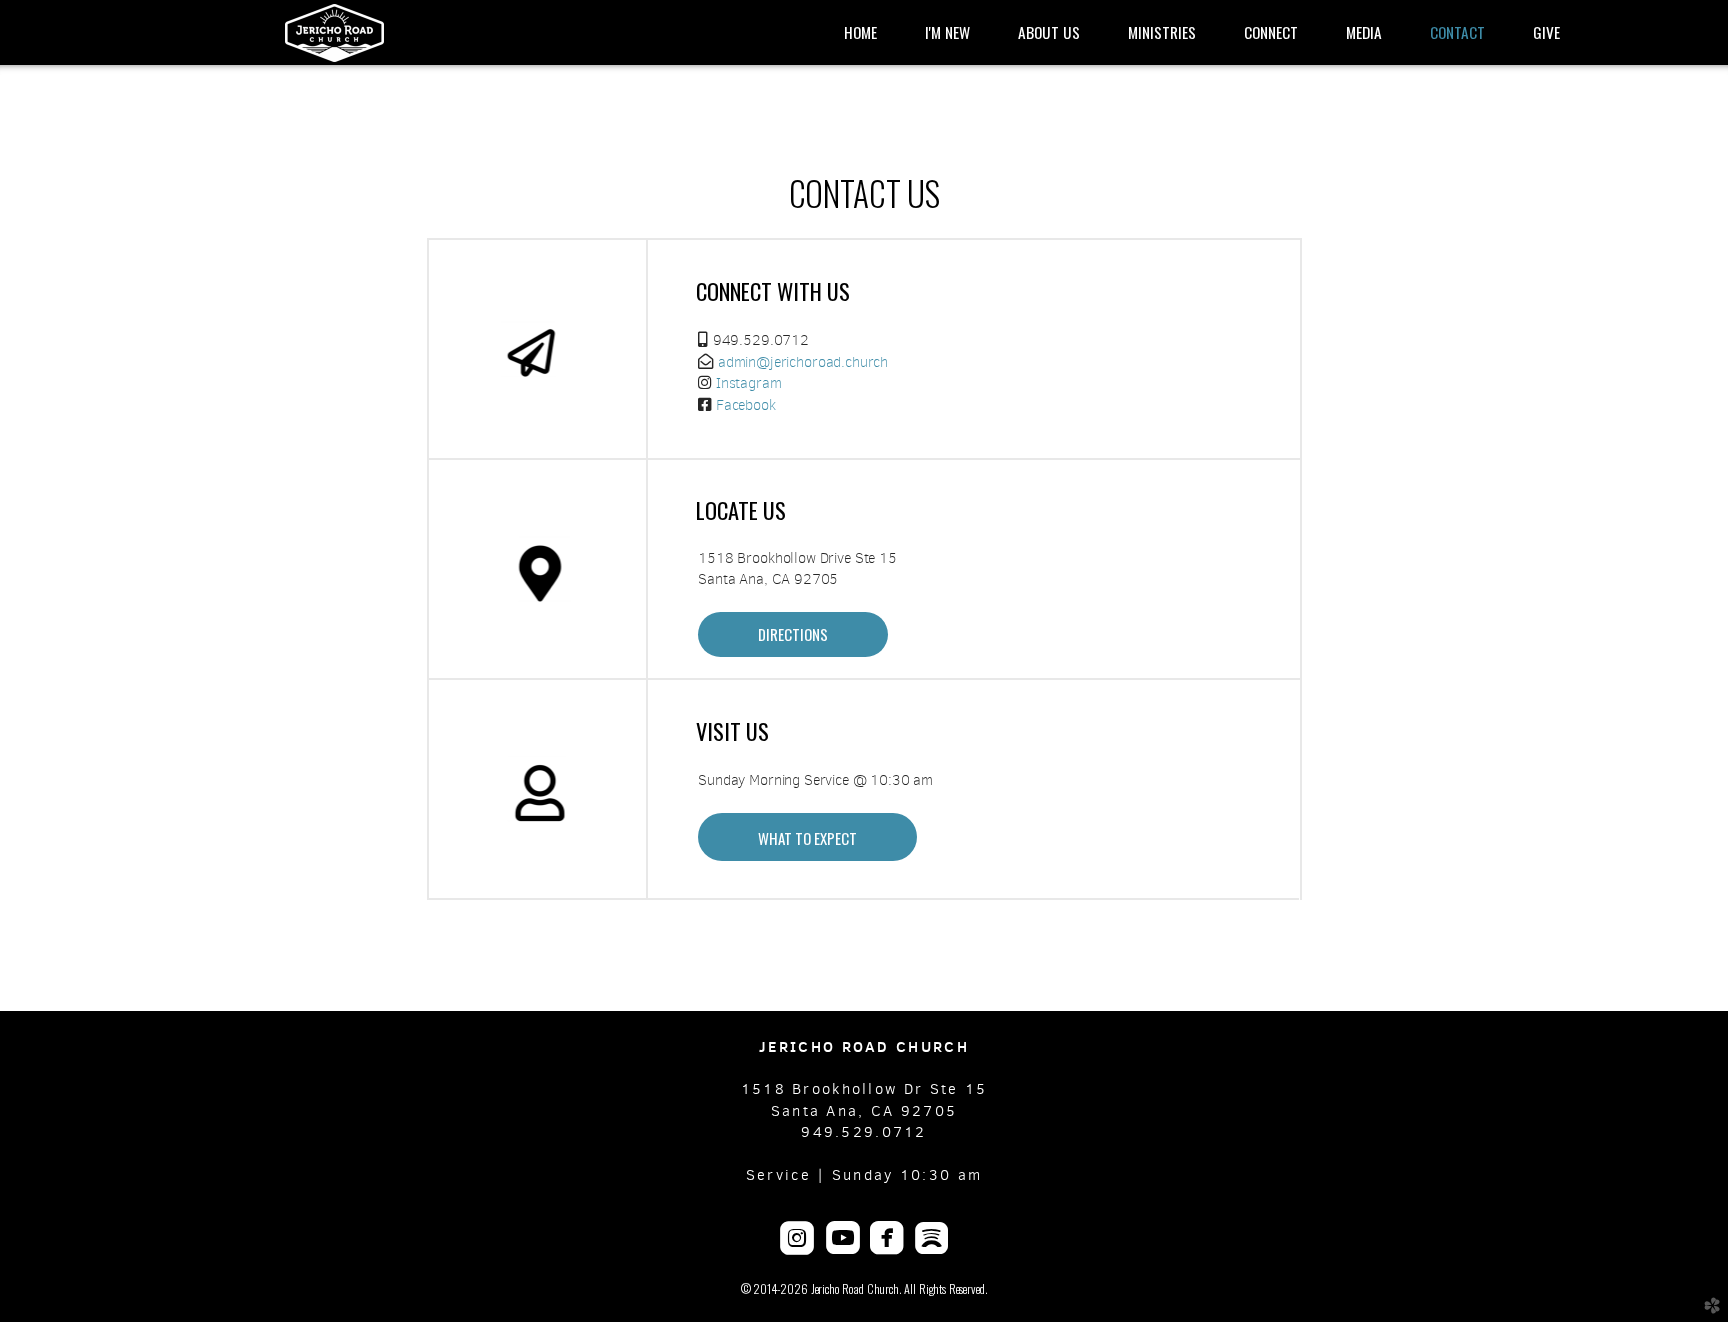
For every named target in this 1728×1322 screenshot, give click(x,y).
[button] (807, 837)
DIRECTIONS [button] (793, 634)
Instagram (749, 383)
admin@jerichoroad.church (803, 362)
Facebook (746, 405)
